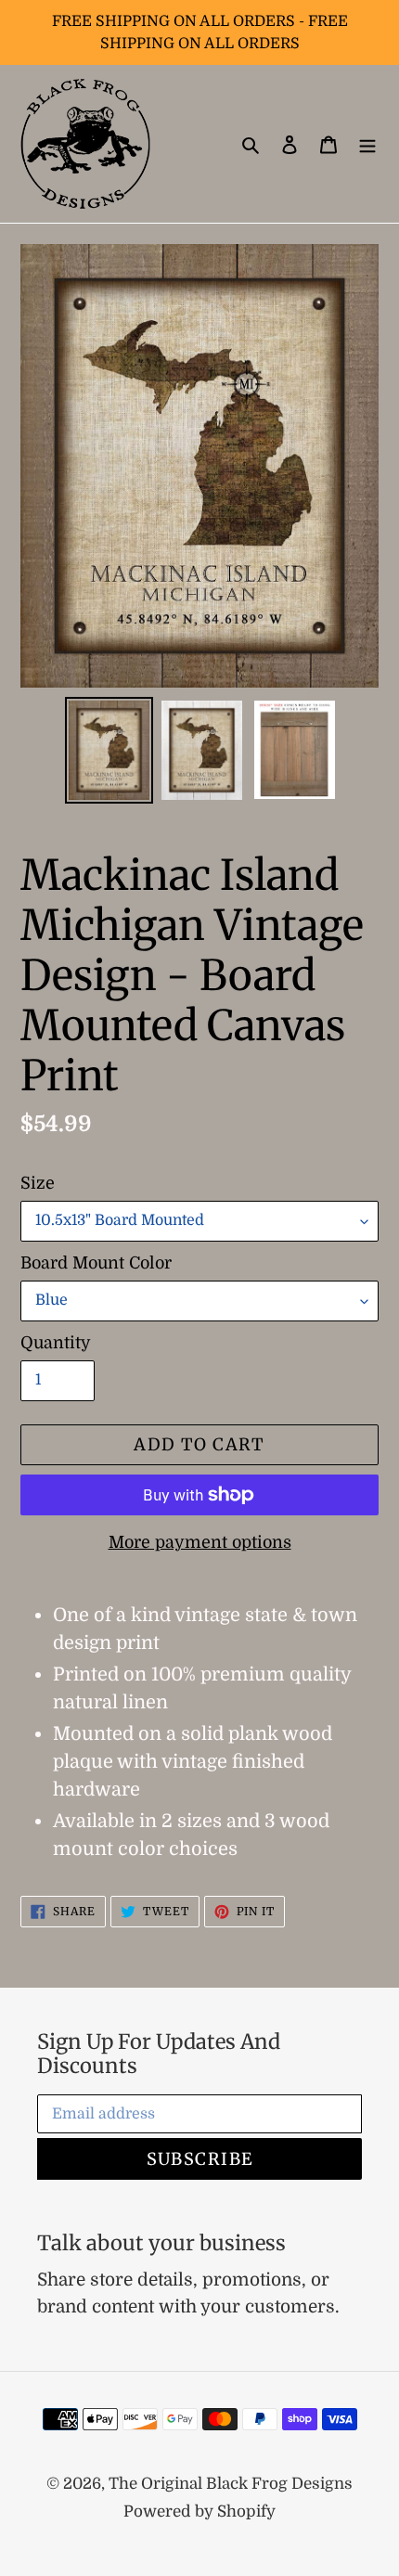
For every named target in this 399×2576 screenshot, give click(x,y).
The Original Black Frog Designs (231, 2484)
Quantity (56, 1343)
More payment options (200, 1542)
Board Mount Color (96, 1263)
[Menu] (367, 144)
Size (38, 1183)
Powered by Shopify (199, 2512)
